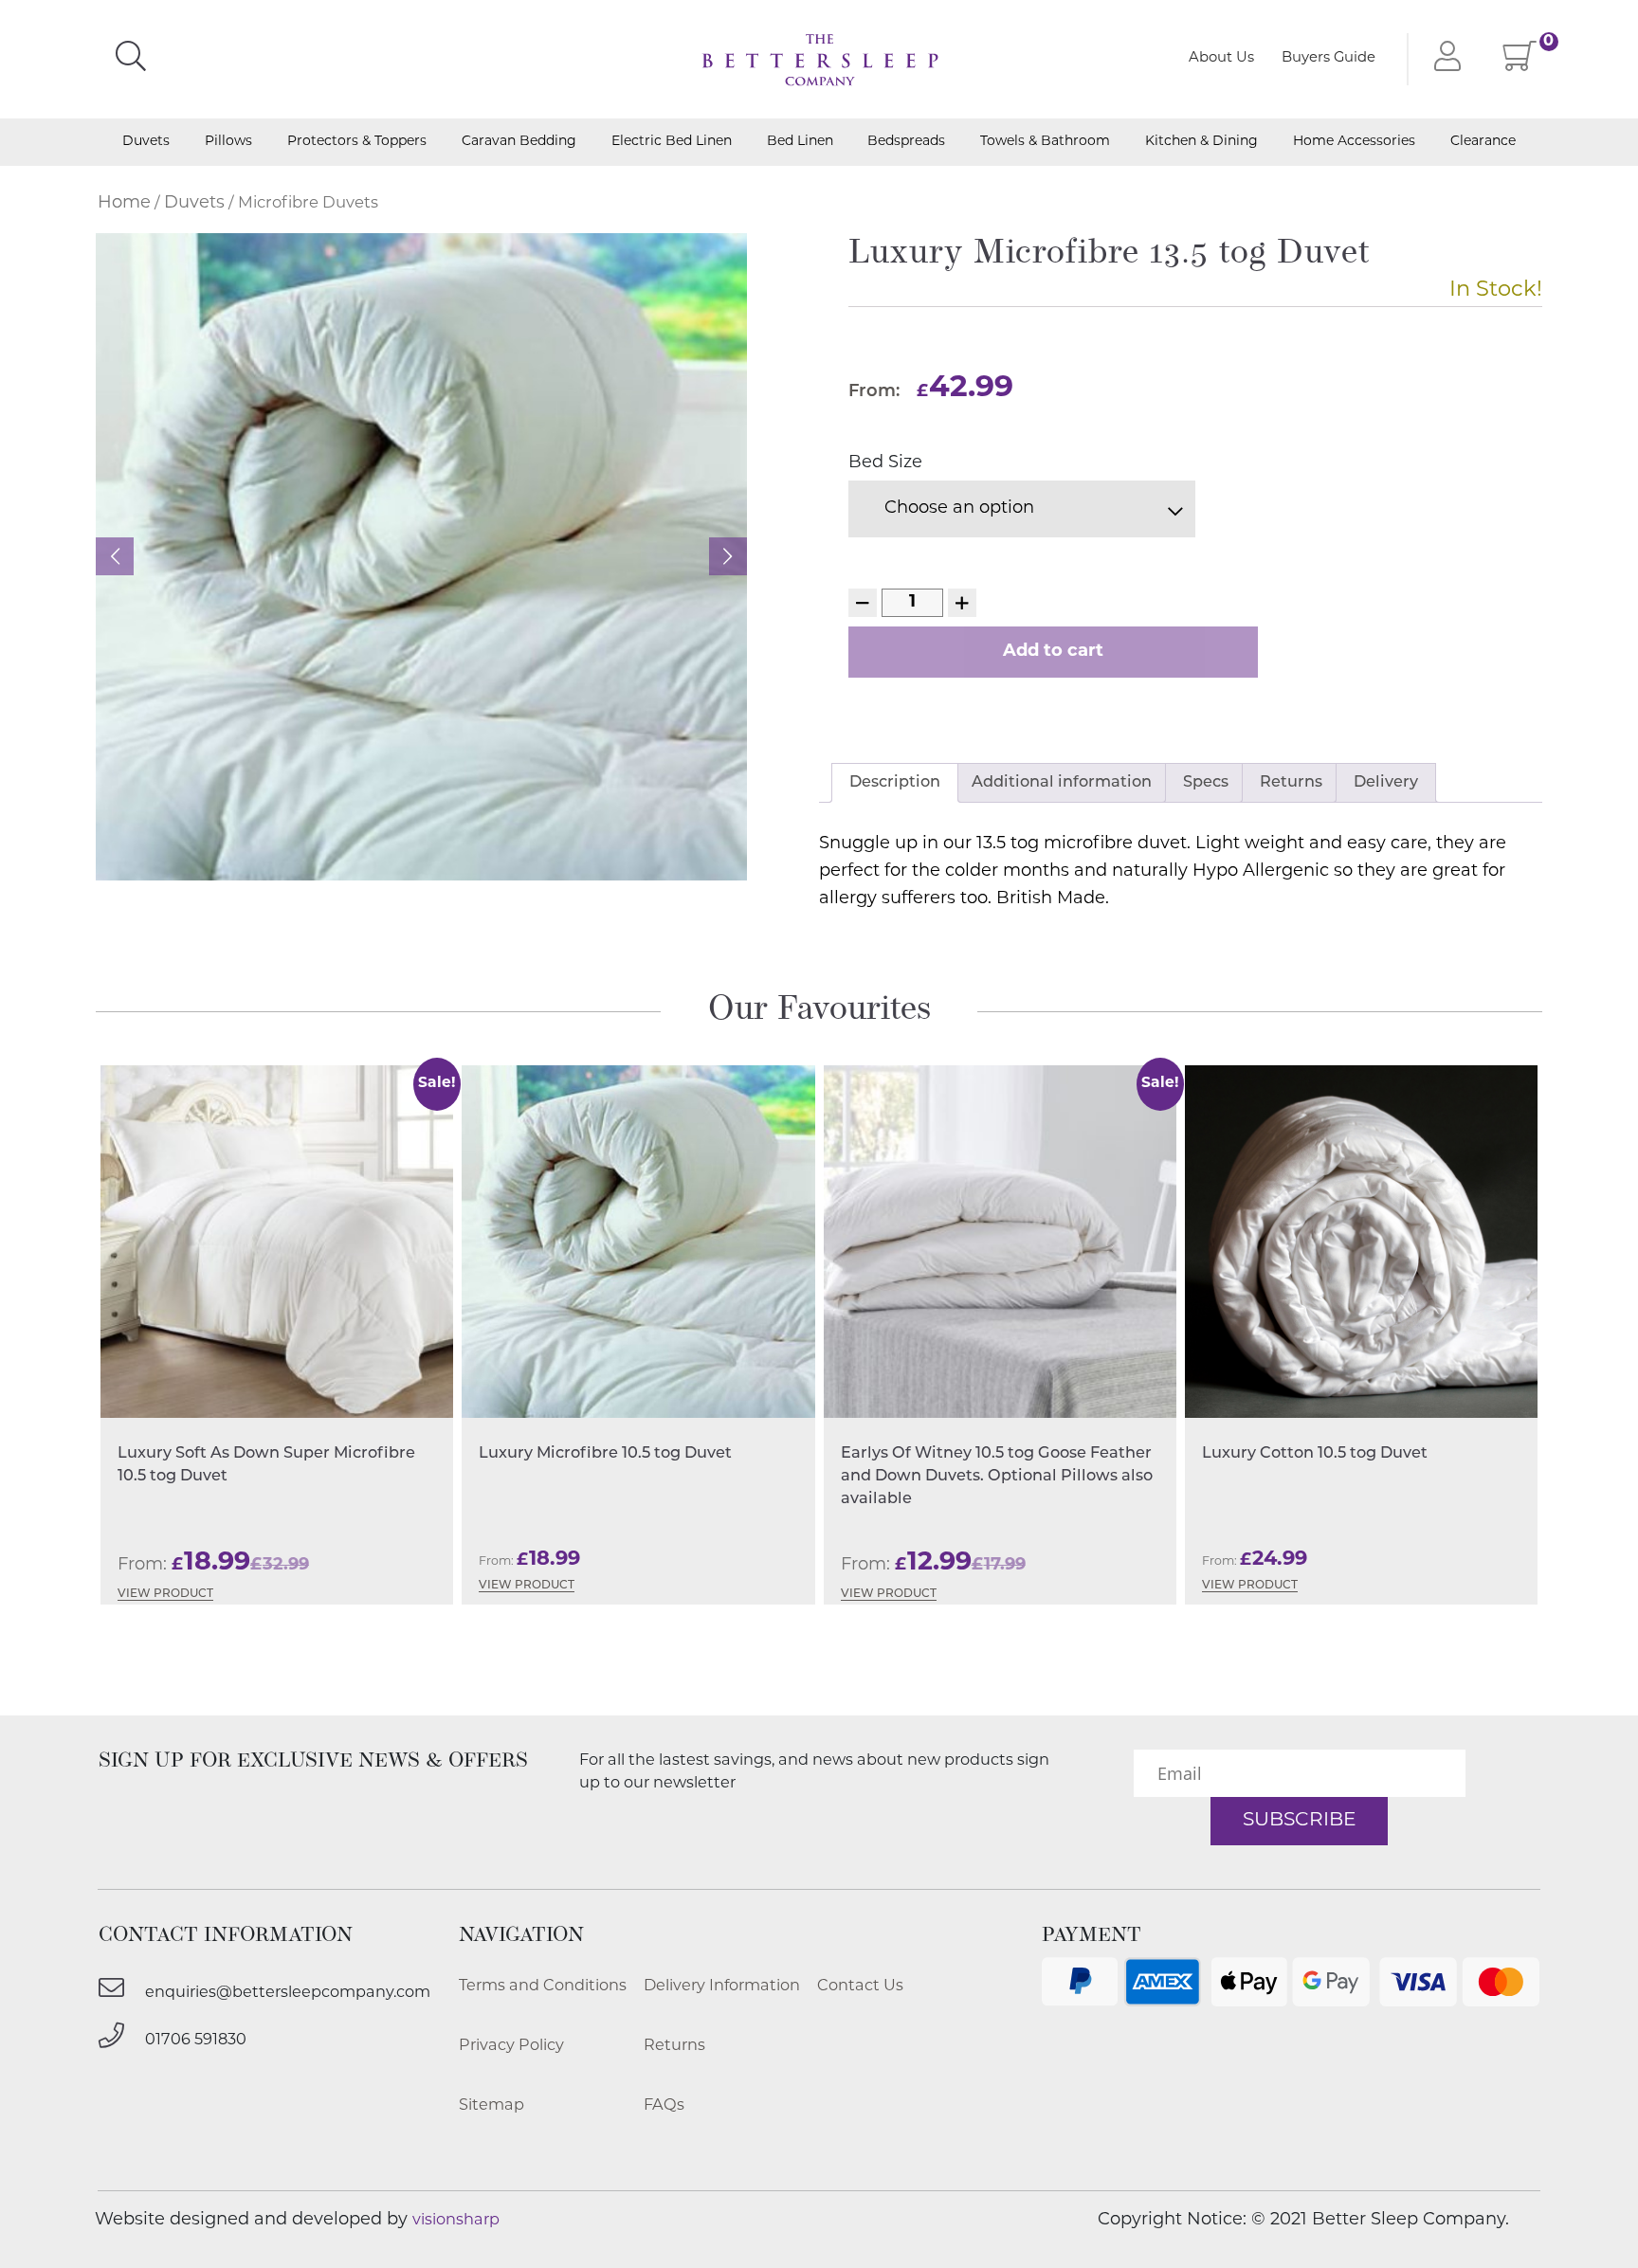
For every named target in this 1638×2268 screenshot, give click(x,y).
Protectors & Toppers (357, 143)
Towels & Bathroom (1045, 143)
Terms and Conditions (543, 1987)
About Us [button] (1221, 58)
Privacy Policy (511, 2046)
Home (124, 204)
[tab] (895, 783)
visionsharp (456, 2221)
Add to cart (1053, 652)
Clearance (1483, 143)
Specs (1206, 783)
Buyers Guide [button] (1329, 58)
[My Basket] (1520, 64)
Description (895, 783)
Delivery (1386, 783)
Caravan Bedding (519, 143)
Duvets (146, 143)
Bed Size (885, 463)
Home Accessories (1354, 143)
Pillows (228, 143)
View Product (165, 1594)
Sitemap (491, 2106)
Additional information (1062, 783)
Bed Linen (800, 143)
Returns (1291, 783)
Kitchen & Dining (1201, 143)
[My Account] (1443, 59)
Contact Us (860, 1987)
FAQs (664, 2106)
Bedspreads (906, 143)
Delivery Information (722, 1987)
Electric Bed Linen (672, 143)
